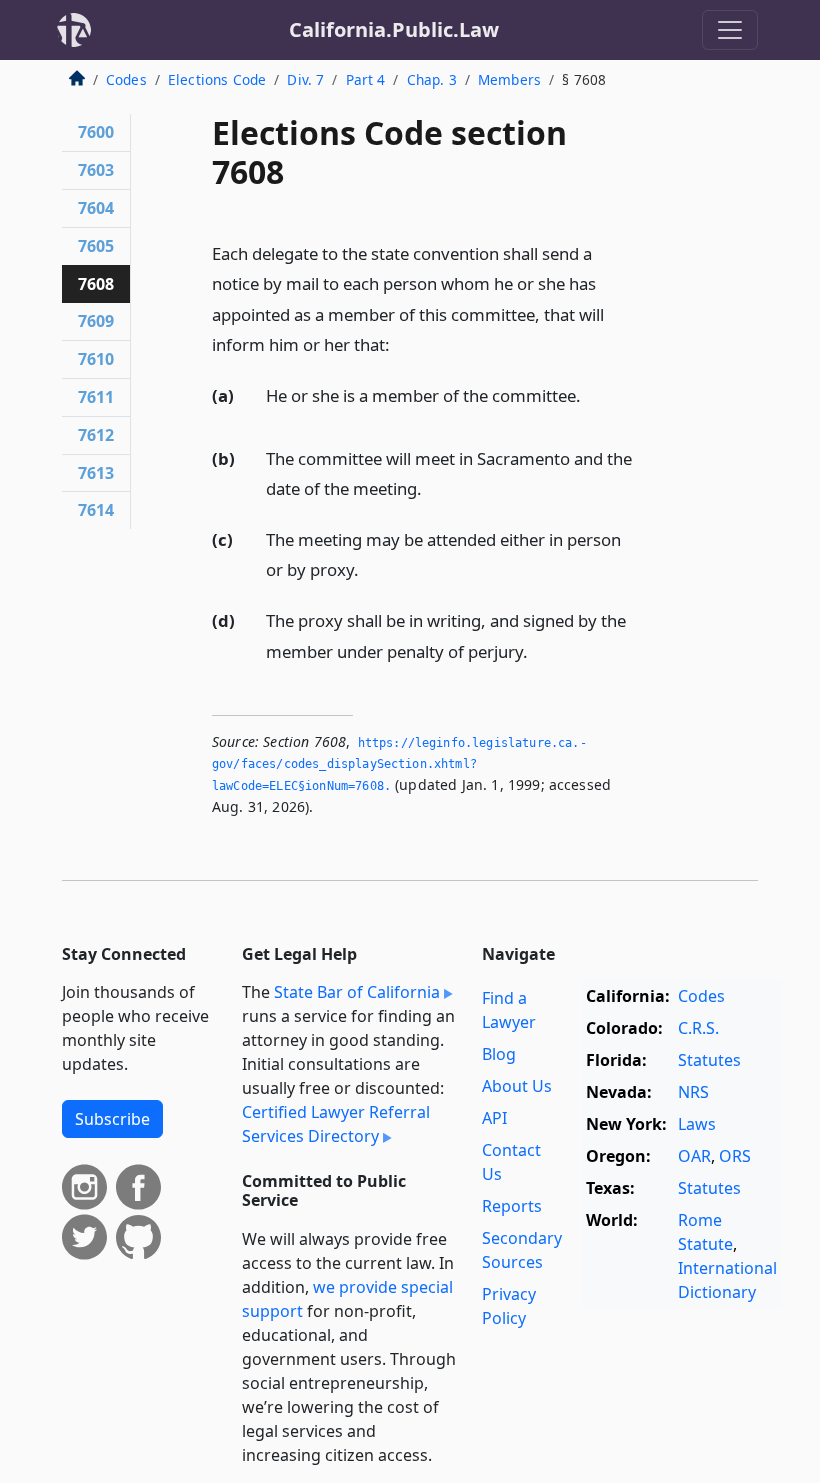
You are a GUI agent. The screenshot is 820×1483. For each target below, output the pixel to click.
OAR (694, 1156)
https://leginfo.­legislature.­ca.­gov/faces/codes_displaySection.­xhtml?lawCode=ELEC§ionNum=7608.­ (399, 764)
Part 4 (366, 79)
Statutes (709, 1060)
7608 (96, 284)
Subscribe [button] (112, 1119)
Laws (697, 1124)
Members (509, 79)
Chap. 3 (432, 79)
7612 (96, 435)
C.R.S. (698, 1028)
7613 (96, 473)
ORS (735, 1156)
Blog (499, 1054)
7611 (96, 397)
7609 (96, 321)
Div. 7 (305, 79)
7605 (96, 246)
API (494, 1118)
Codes (126, 79)
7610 (96, 359)
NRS (693, 1092)
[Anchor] (401, 343)
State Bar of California (357, 992)
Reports (512, 1206)
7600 (96, 132)
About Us (517, 1086)
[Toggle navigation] (730, 30)
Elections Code (217, 79)
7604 (96, 208)
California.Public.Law (394, 29)
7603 (96, 170)
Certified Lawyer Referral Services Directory (336, 1124)
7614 (96, 510)
